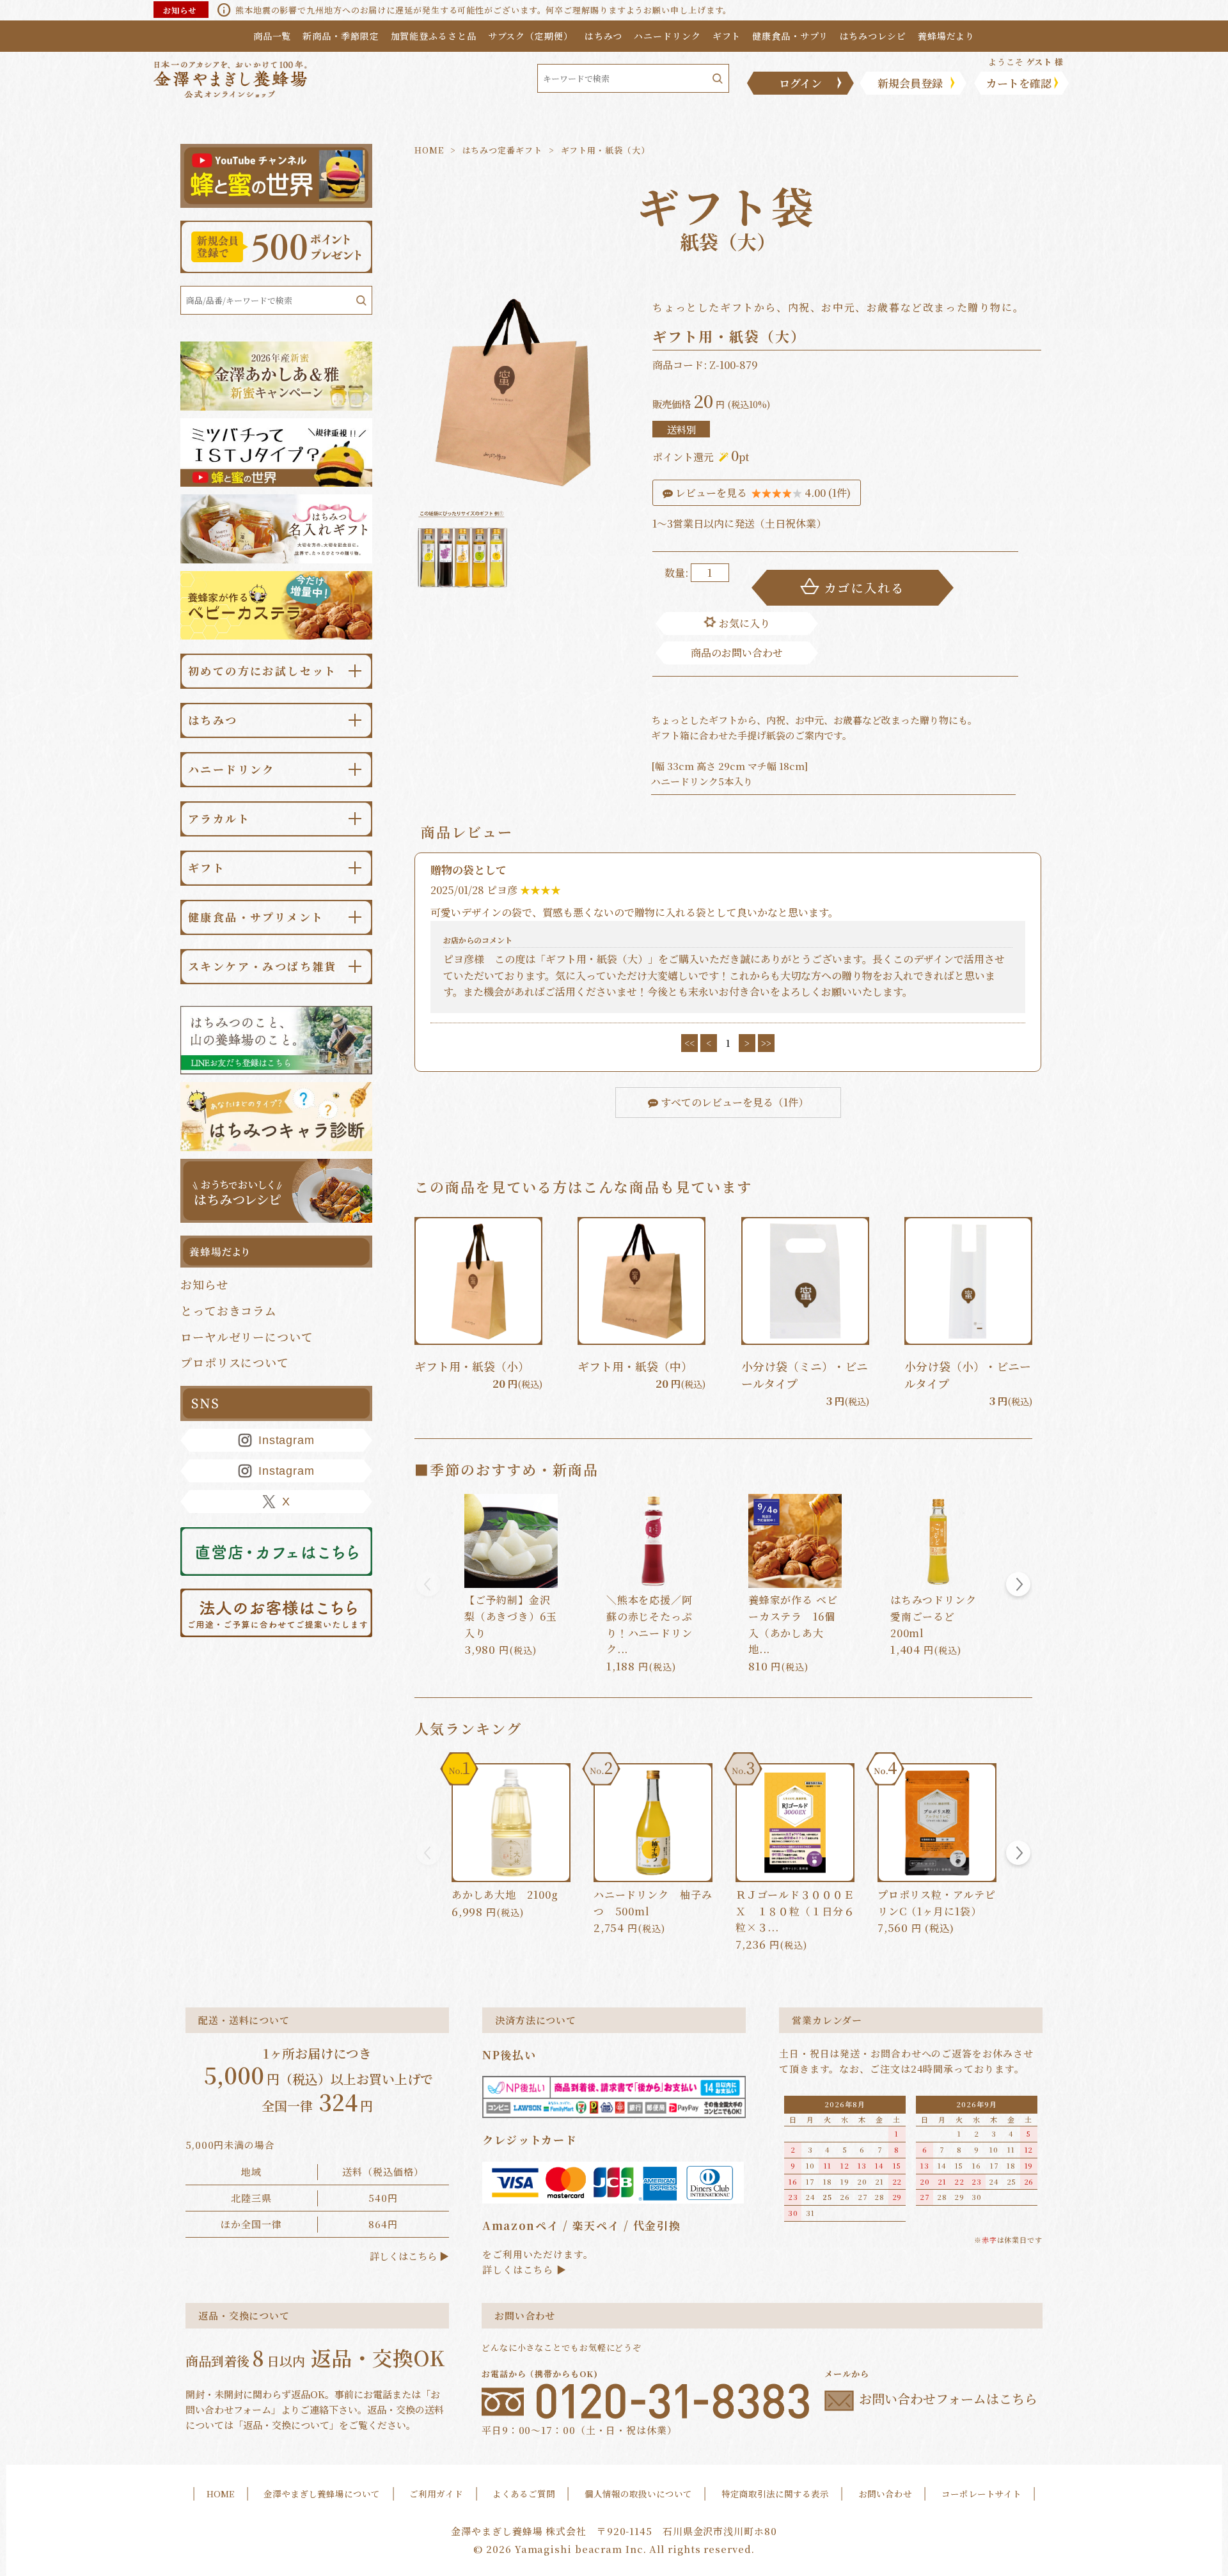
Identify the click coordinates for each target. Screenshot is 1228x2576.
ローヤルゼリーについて (247, 1337)
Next (1018, 1586)
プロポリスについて (235, 1362)
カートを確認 (1019, 83)
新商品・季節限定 (341, 36)
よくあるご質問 (524, 2494)
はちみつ (604, 36)
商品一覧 (272, 36)
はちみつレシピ (873, 36)
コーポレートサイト (981, 2494)
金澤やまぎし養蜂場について (322, 2494)
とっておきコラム (229, 1310)
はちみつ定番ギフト (502, 150)
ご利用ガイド (436, 2494)
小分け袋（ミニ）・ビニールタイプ (805, 1375)
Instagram (287, 1440)
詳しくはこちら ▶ (409, 2256)
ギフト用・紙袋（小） (472, 1366)
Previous (429, 1586)
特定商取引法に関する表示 (775, 2494)
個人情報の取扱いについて (638, 2494)
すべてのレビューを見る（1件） (733, 1102)
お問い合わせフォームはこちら (948, 2399)
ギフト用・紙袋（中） (635, 1366)
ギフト (727, 36)
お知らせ (204, 1284)
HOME (429, 150)
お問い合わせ (885, 2494)
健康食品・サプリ (790, 36)
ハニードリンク (667, 36)
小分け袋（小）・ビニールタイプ (968, 1375)
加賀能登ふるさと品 (434, 36)
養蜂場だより (946, 36)
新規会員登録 (910, 83)
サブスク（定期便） (531, 36)
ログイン (800, 83)
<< (689, 1043)
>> (766, 1043)
